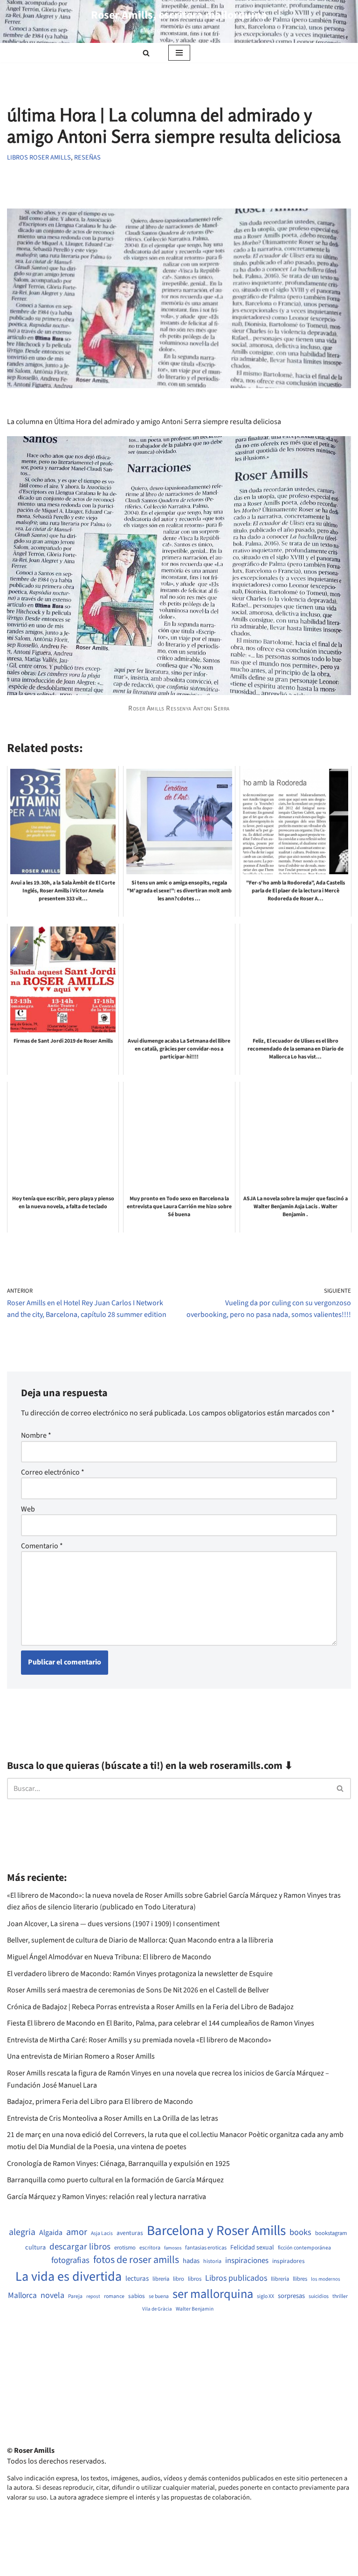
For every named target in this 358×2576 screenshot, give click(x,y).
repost (93, 2296)
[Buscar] (146, 53)
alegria (22, 2232)
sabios (137, 2296)
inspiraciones (247, 2261)
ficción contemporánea (304, 2248)
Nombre (36, 1435)
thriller (340, 2297)
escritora (150, 2248)
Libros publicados (236, 2278)
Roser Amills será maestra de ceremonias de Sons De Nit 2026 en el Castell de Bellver (138, 1990)
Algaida (51, 2233)
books (300, 2232)
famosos (173, 2248)
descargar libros (80, 2247)
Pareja (75, 2297)
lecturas (137, 2279)
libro (179, 2279)
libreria (161, 2279)
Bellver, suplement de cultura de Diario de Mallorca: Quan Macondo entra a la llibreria (140, 1940)
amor (77, 2232)
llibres (300, 2279)
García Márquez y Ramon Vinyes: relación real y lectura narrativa (107, 2197)
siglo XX (265, 2297)
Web (28, 1509)
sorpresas (291, 2296)
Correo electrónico (53, 1472)
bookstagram (331, 2233)
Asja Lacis (102, 2234)
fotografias (70, 2260)
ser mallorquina (213, 2294)
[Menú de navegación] (179, 53)
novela (52, 2295)
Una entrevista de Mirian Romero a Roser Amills (81, 2056)
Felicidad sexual (252, 2248)
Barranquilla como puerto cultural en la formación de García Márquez (115, 2180)
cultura (35, 2248)
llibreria (280, 2279)
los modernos (326, 2279)
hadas (191, 2261)
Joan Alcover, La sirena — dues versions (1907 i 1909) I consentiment (113, 1924)
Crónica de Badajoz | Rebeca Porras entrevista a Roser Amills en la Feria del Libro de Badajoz (150, 2007)
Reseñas (87, 157)
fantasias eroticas (206, 2248)
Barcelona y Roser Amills (216, 2231)
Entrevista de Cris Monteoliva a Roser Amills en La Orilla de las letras (113, 2118)
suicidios (319, 2297)
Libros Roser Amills (39, 157)
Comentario (42, 1546)
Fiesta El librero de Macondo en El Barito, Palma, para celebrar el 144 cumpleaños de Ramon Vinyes (161, 2023)
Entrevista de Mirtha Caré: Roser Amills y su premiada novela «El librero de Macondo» (139, 2040)
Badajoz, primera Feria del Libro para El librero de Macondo (100, 2102)
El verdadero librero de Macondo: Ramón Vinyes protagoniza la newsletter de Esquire (140, 1974)
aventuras (130, 2233)
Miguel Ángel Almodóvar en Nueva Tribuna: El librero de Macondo (109, 1957)
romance (114, 2297)
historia (212, 2262)
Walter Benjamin (195, 2309)
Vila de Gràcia (157, 2309)
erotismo (125, 2248)
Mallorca (22, 2296)
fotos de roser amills (136, 2260)
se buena (159, 2297)
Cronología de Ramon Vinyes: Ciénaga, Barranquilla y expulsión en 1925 (118, 2164)
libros (195, 2279)
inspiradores (289, 2261)
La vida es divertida (69, 2277)
